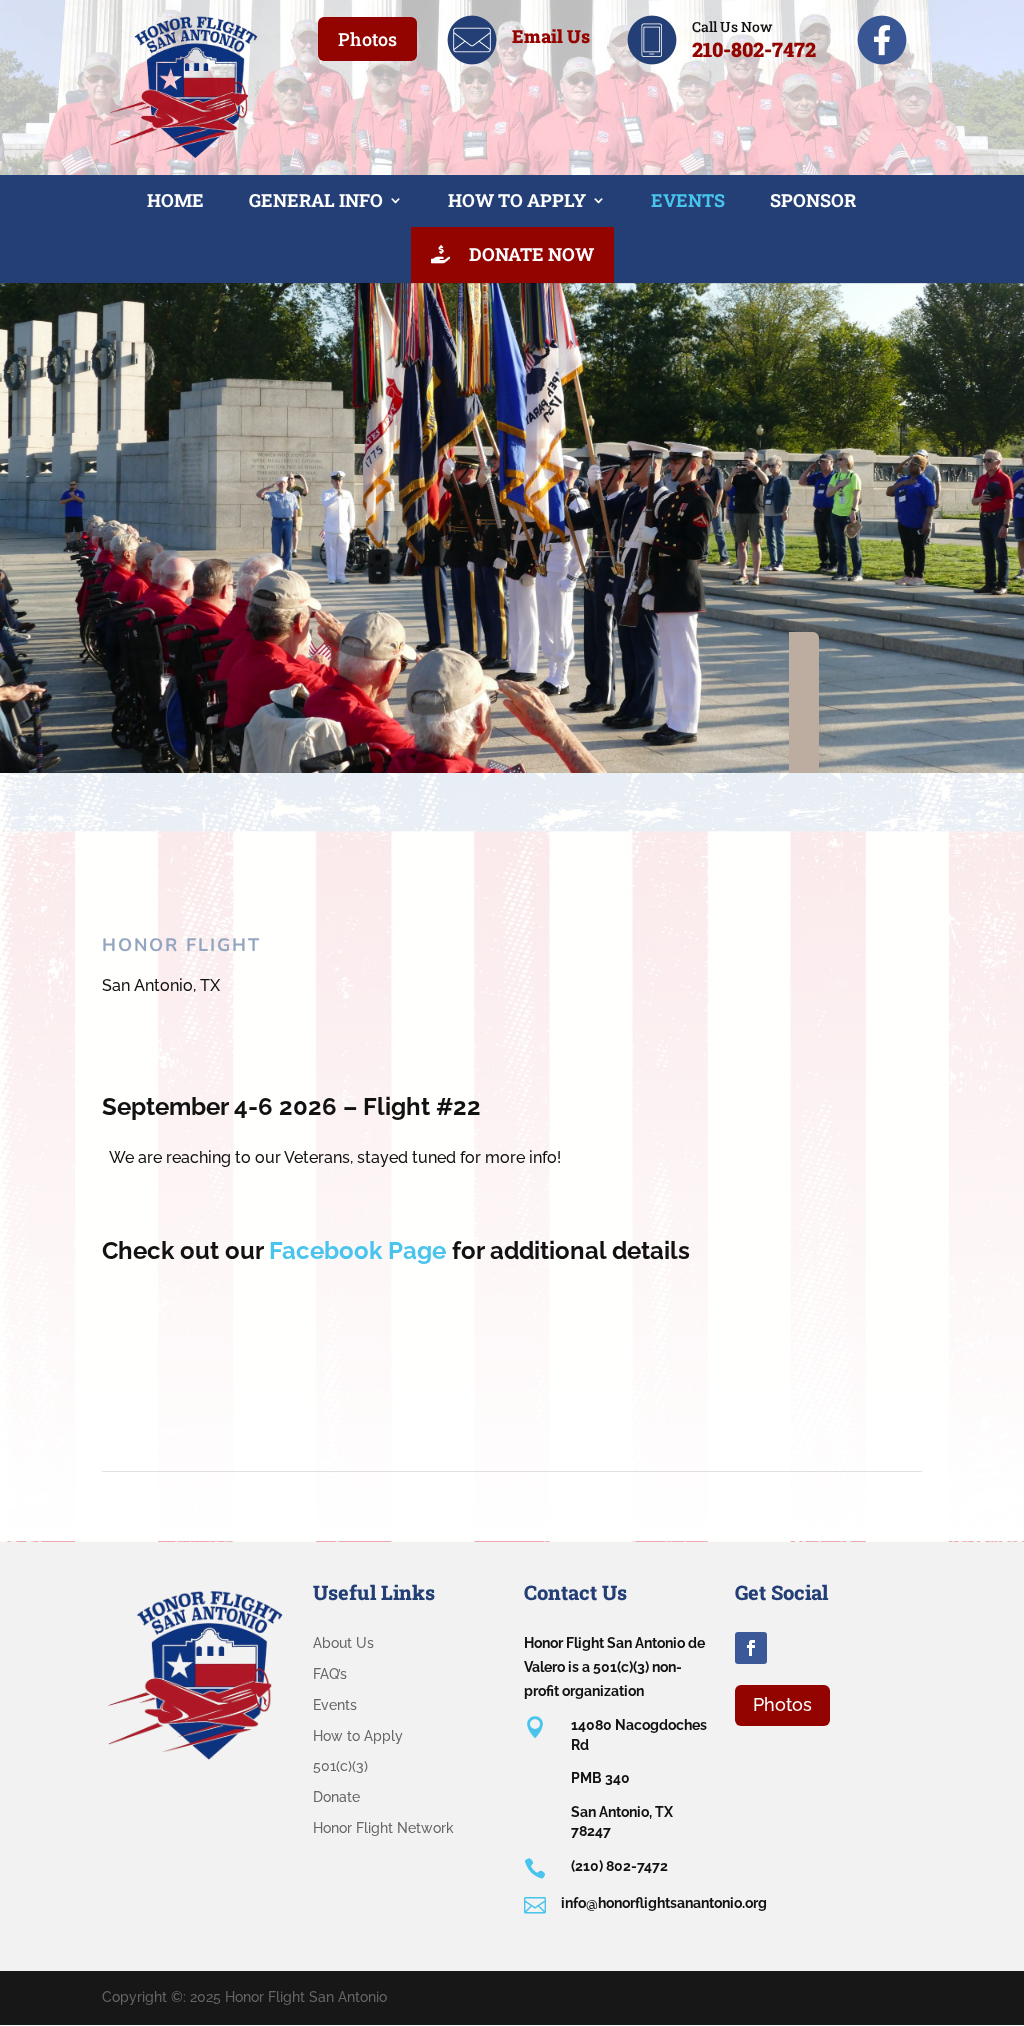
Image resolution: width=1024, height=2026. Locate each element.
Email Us (551, 36)
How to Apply (517, 200)
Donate (336, 1797)
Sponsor (813, 200)
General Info (316, 200)
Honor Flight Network (383, 1828)
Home (175, 200)
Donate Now (529, 254)
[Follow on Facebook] (751, 1648)
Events (688, 200)
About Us (343, 1643)
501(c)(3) (340, 1766)
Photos (367, 39)
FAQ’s (330, 1674)
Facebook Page (357, 1250)
